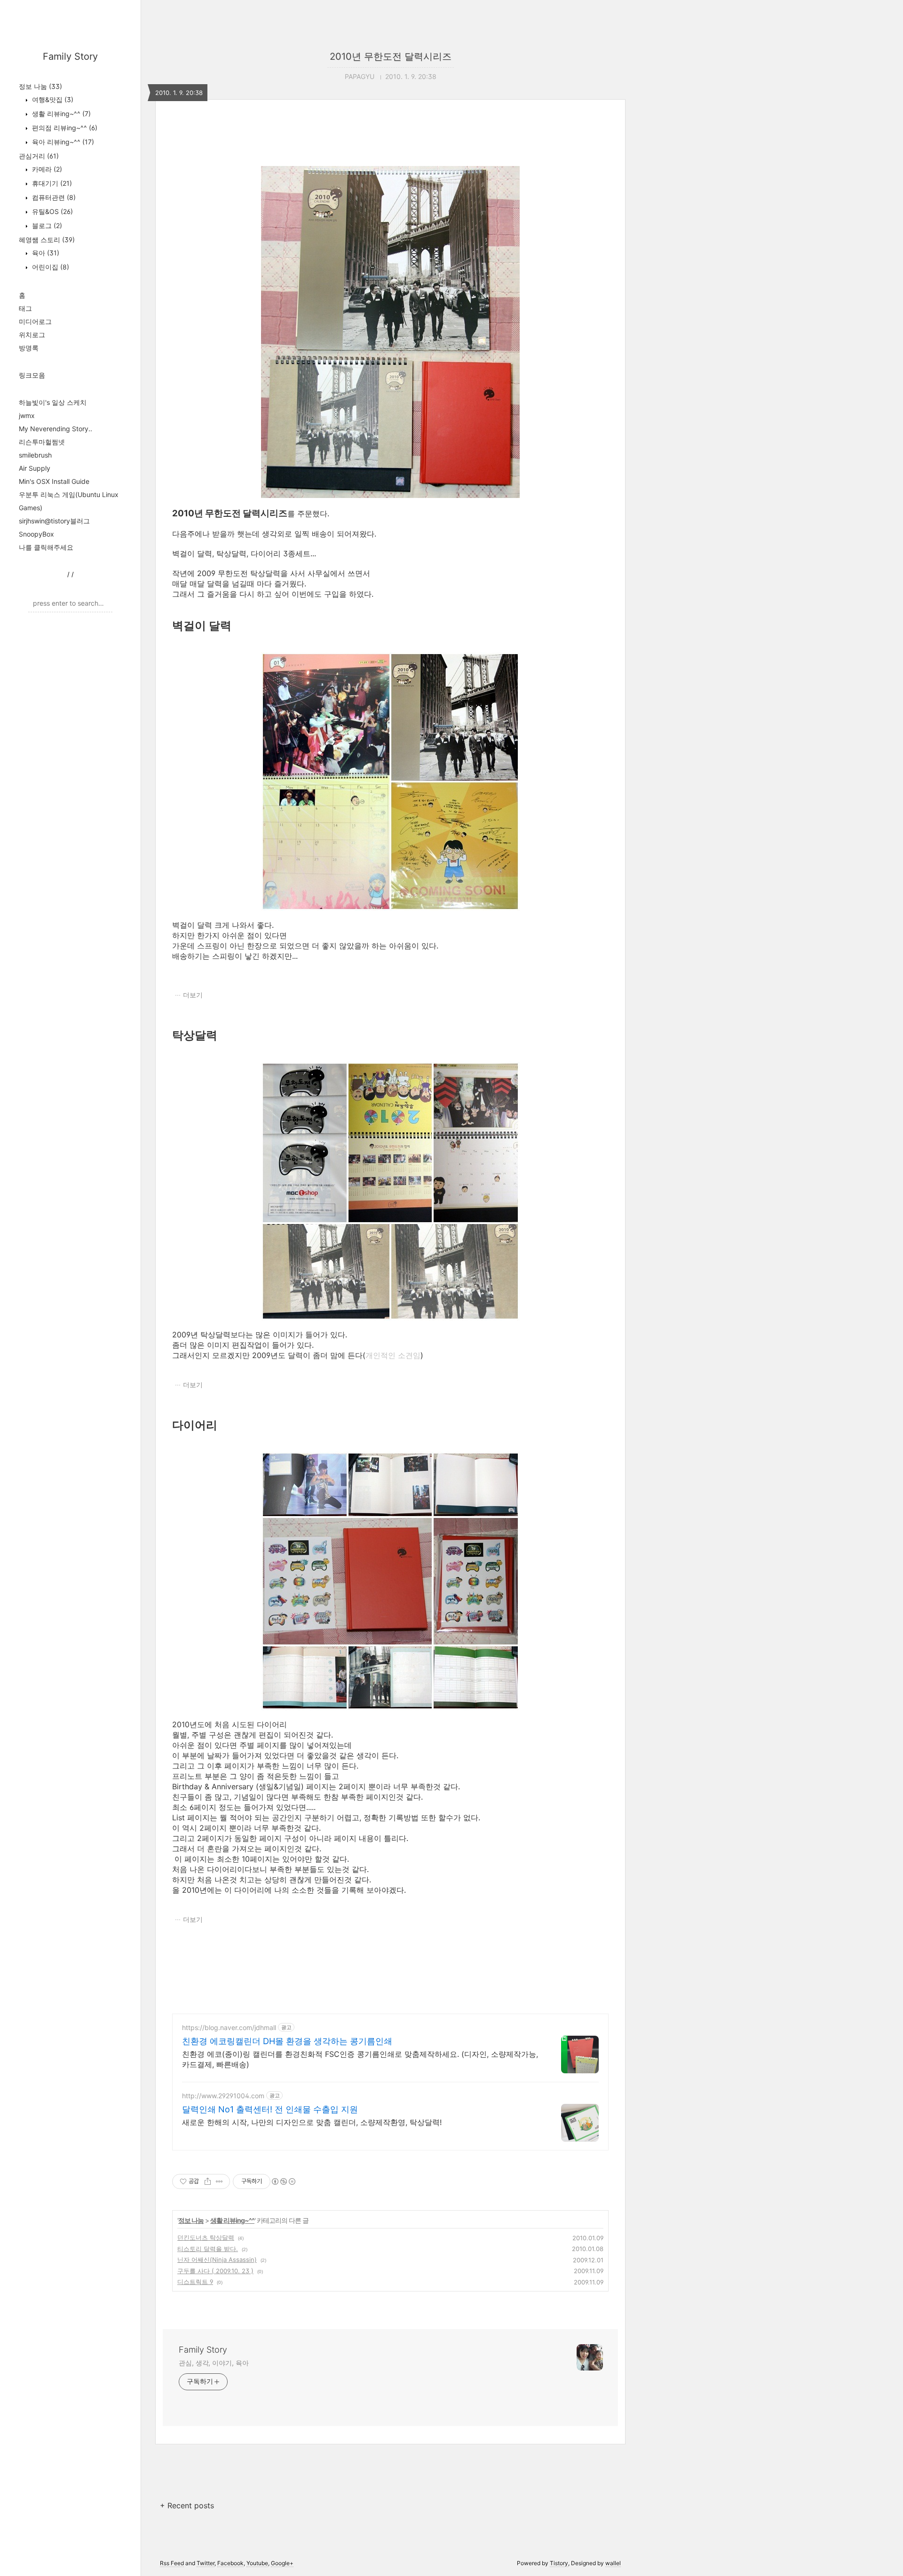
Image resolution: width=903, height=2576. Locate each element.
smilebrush (35, 455)
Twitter (206, 2563)
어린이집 (50, 267)
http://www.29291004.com (223, 2096)
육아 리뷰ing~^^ (62, 142)
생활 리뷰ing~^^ (60, 114)
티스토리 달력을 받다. (208, 2249)
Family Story (70, 56)
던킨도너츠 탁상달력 (206, 2237)
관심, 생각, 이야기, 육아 (214, 2363)
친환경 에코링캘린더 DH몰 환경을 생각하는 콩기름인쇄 (287, 2041)
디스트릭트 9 (195, 2282)
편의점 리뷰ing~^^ (64, 128)
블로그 (46, 225)
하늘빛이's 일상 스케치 (53, 402)
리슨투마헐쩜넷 (42, 442)
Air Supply (35, 468)
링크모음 (32, 375)
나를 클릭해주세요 (46, 547)
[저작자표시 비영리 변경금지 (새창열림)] (283, 2181)
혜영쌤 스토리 (47, 240)
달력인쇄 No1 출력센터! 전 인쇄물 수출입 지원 (270, 2109)
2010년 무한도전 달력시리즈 (391, 56)
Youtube (257, 2563)
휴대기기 (51, 183)
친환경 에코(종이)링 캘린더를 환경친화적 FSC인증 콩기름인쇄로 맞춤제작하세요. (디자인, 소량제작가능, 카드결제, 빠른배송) (360, 2059)
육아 (45, 253)
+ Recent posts (187, 2505)
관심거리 (39, 156)
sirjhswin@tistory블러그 (54, 521)
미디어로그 (35, 321)
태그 (25, 308)
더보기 (193, 995)
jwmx (27, 415)
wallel (613, 2563)
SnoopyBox (36, 534)
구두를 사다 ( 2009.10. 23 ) (215, 2271)
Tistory (559, 2563)
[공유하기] (208, 2181)
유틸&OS (51, 211)
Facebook (230, 2563)
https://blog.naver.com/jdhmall (229, 2027)
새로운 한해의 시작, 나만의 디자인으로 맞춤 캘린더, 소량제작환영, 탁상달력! (312, 2122)
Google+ (282, 2563)
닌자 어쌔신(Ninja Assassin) (217, 2260)
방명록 (29, 348)
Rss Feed (172, 2563)
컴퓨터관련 (53, 197)
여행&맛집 (52, 99)
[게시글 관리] (219, 2181)
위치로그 (32, 335)
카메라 (46, 169)
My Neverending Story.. (55, 429)
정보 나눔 (40, 86)
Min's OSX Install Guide (54, 481)
